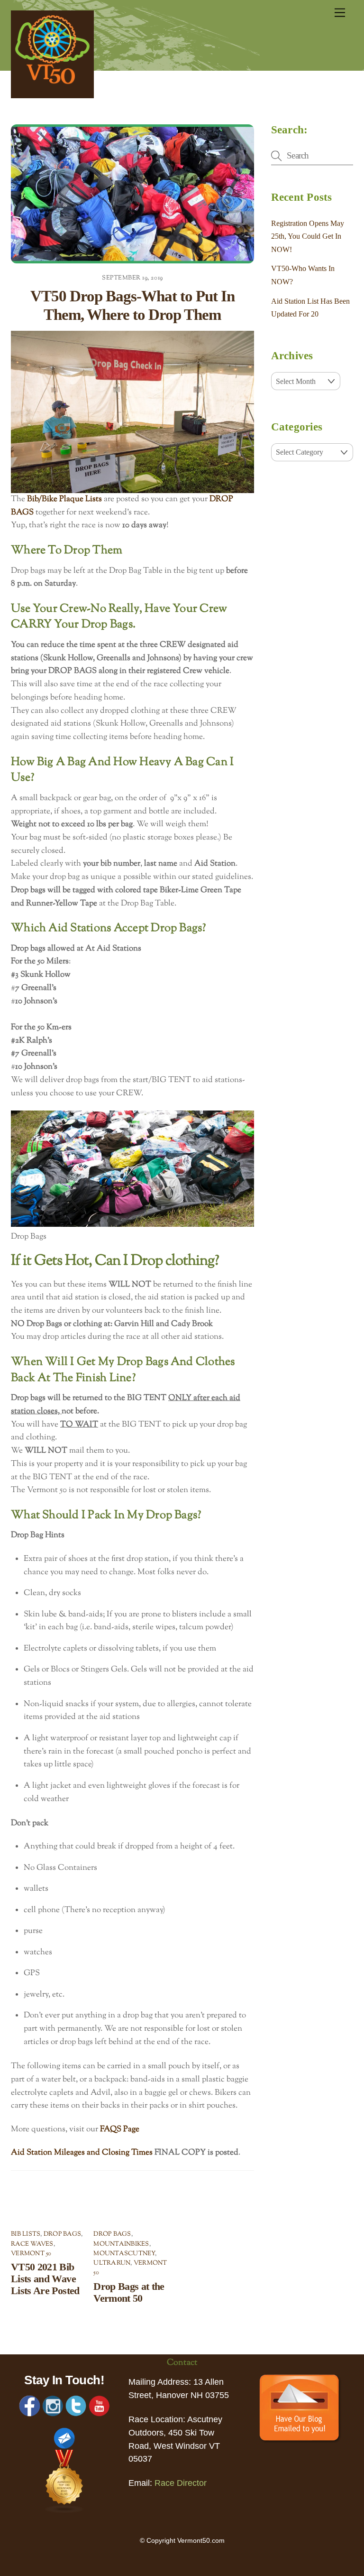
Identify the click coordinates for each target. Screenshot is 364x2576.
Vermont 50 (31, 2254)
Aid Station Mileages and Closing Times (82, 2153)
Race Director (181, 2483)
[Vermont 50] (52, 95)
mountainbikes (121, 2244)
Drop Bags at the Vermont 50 (129, 2292)
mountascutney (124, 2254)
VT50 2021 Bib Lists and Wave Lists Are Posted (45, 2279)
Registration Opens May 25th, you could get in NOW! (308, 236)
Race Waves (32, 2244)
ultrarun (112, 2263)
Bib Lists (26, 2234)
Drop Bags (62, 2234)
